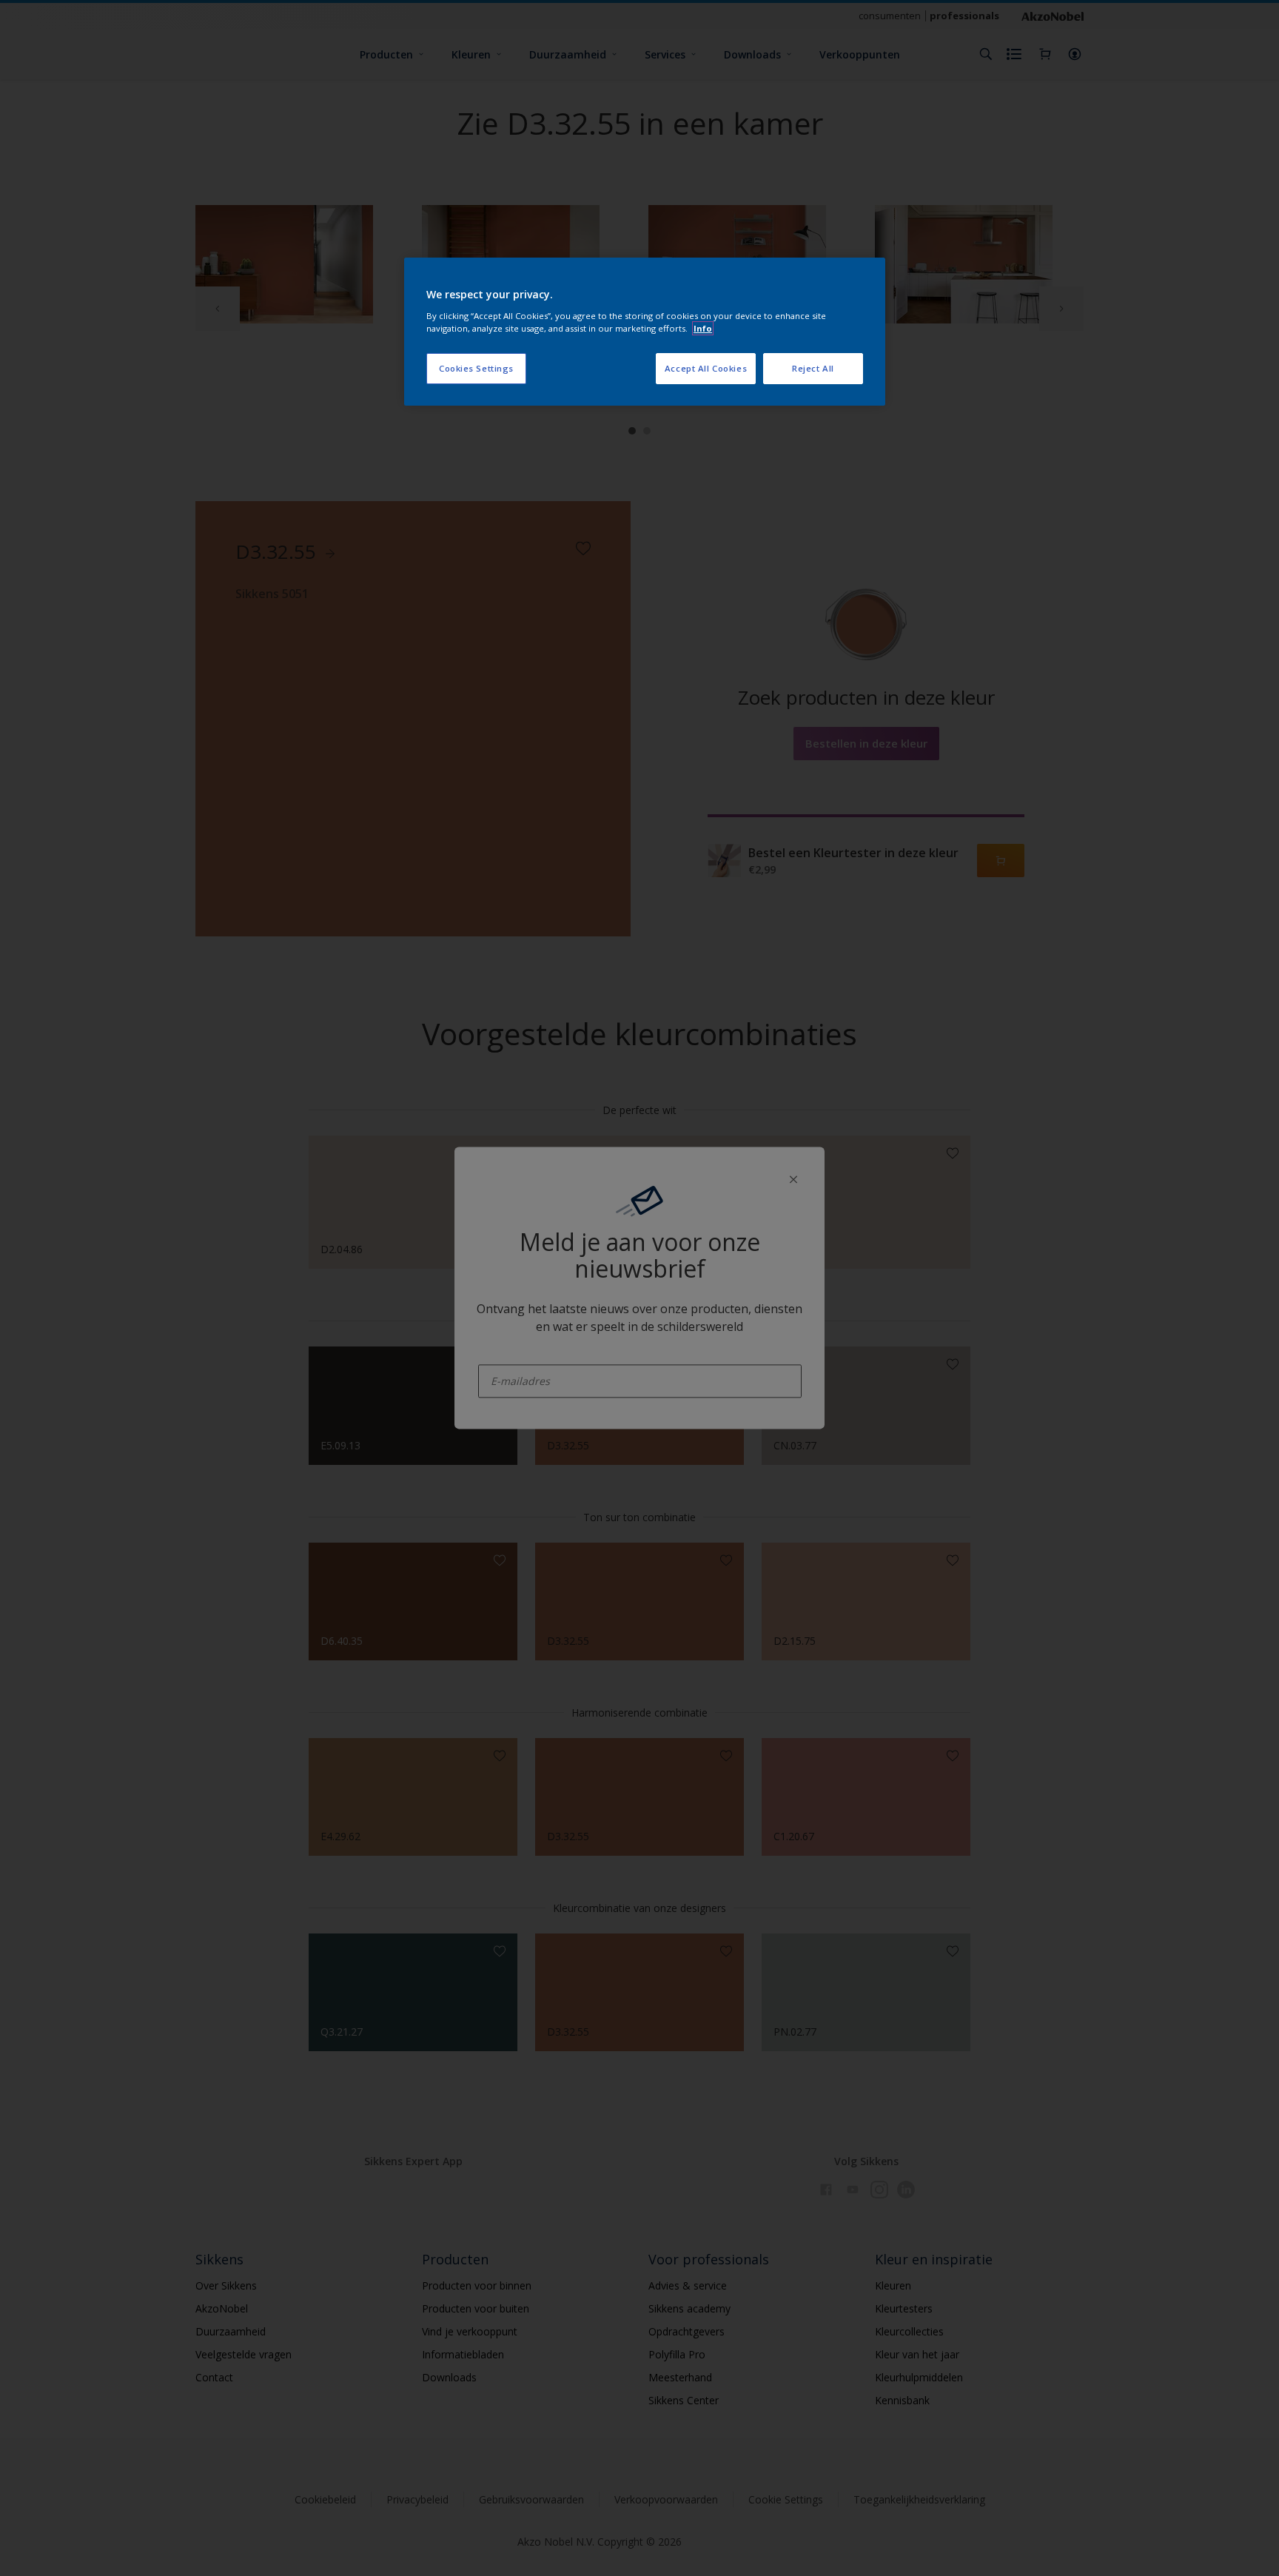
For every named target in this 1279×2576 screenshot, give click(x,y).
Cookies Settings (476, 368)
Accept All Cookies (706, 368)
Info (703, 328)
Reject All (813, 368)
